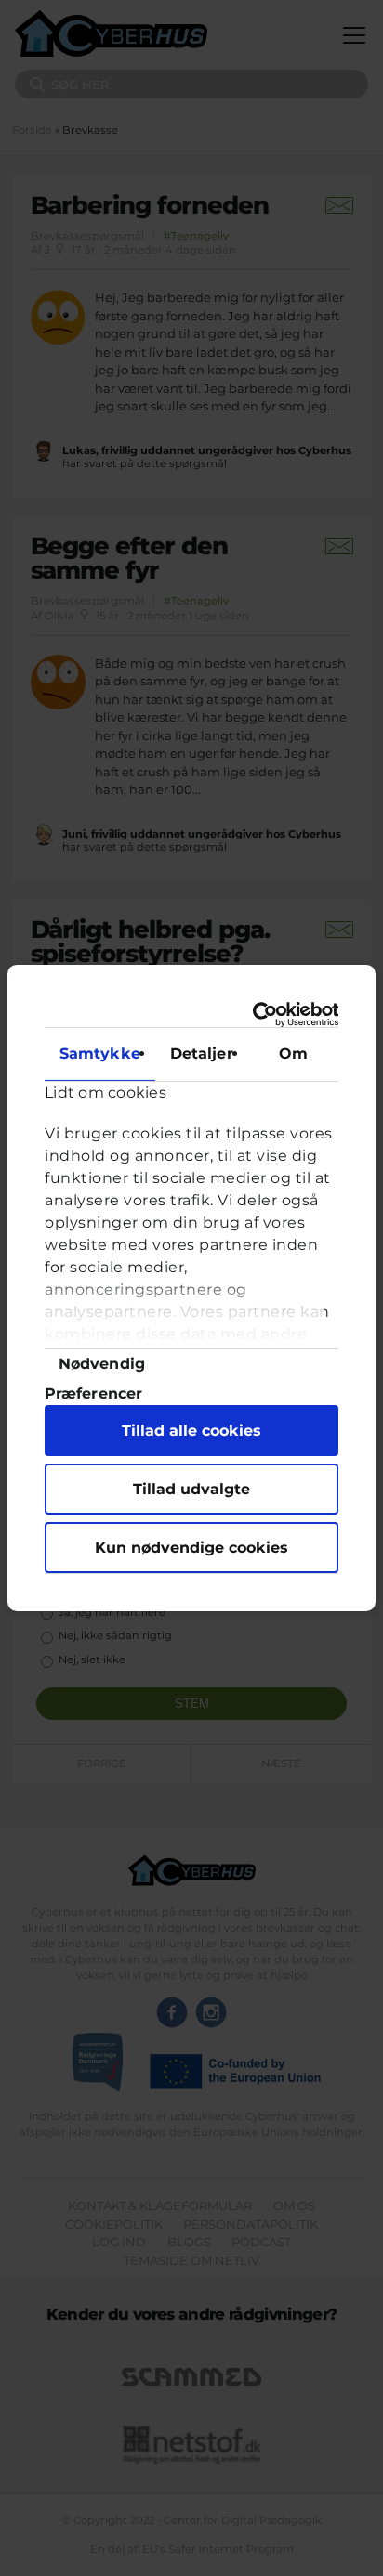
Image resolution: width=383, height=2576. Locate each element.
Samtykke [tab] (100, 1054)
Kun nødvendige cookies (191, 1548)
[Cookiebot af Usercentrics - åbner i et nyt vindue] (261, 1015)
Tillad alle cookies (191, 1431)
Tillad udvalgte (191, 1489)
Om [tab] (293, 1054)
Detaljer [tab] (202, 1054)
